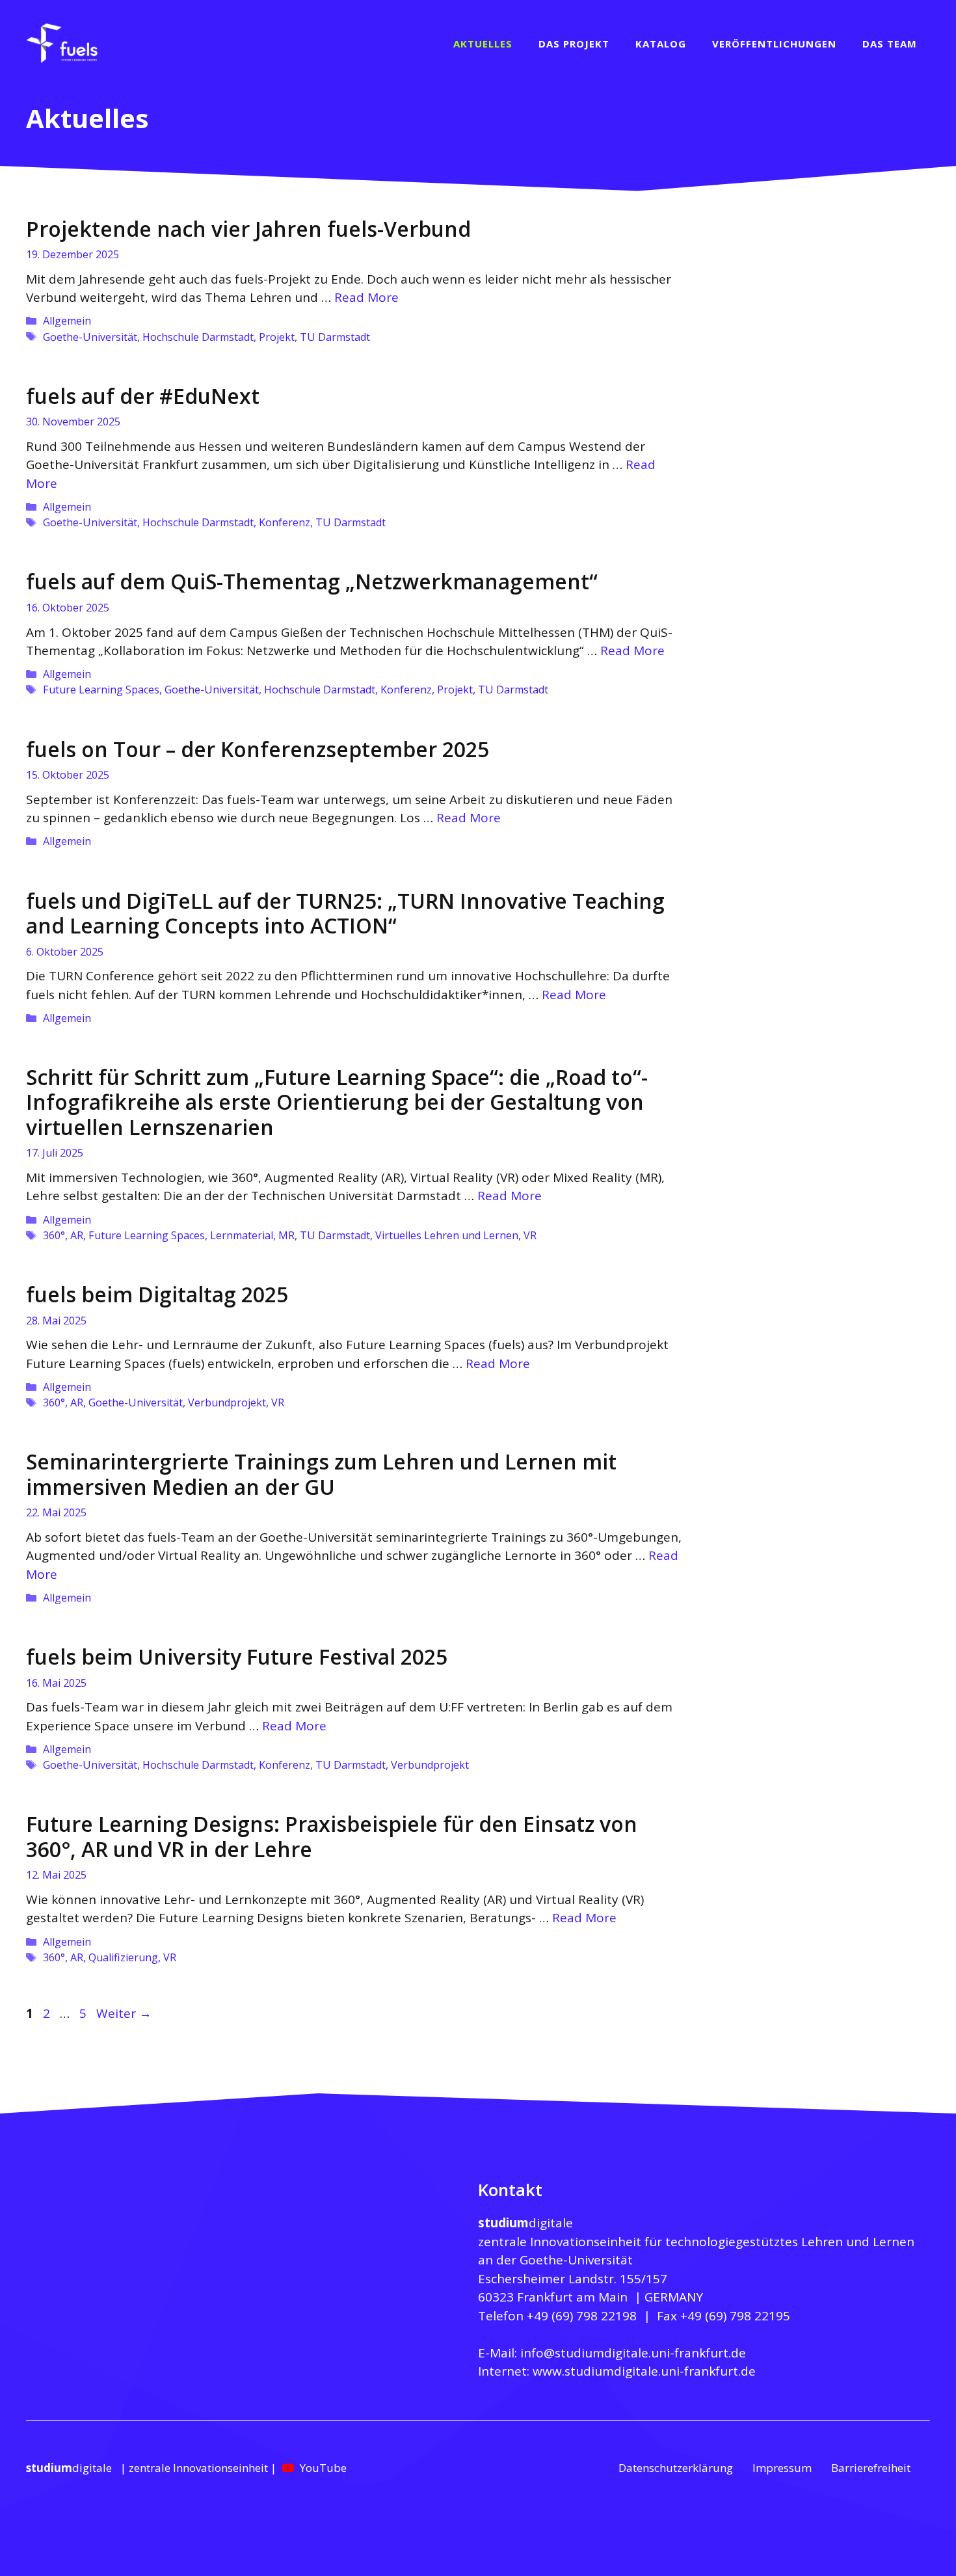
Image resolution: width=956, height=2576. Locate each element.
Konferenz (285, 522)
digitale (525, 2223)
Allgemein (67, 321)
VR (530, 1235)
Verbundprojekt (227, 1402)
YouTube (323, 2468)
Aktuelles (483, 44)
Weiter (124, 2013)
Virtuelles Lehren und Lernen (447, 1235)
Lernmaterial (242, 1235)
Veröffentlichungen (774, 44)
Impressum (782, 2468)
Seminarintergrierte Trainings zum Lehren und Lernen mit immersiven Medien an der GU (321, 1474)
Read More (366, 297)
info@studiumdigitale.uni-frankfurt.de (633, 2353)
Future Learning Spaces (101, 690)
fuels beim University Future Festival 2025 (237, 1657)
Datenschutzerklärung (676, 2468)
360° (54, 1235)
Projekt (277, 337)
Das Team (890, 44)
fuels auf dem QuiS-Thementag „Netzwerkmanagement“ (312, 581)
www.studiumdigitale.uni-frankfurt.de (644, 2371)
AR (77, 1235)
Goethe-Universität (90, 337)
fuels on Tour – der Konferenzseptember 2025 (258, 749)
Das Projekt (574, 44)
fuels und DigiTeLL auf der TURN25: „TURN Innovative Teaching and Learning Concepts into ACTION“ (345, 913)
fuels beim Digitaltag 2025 (157, 1294)
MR (286, 1235)
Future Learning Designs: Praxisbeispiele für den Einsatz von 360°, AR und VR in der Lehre (332, 1836)
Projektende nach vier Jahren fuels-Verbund (248, 229)
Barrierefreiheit (871, 2468)
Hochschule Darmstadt (198, 337)
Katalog (661, 44)
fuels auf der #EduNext (143, 396)
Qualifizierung (123, 1957)
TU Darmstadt (335, 337)
